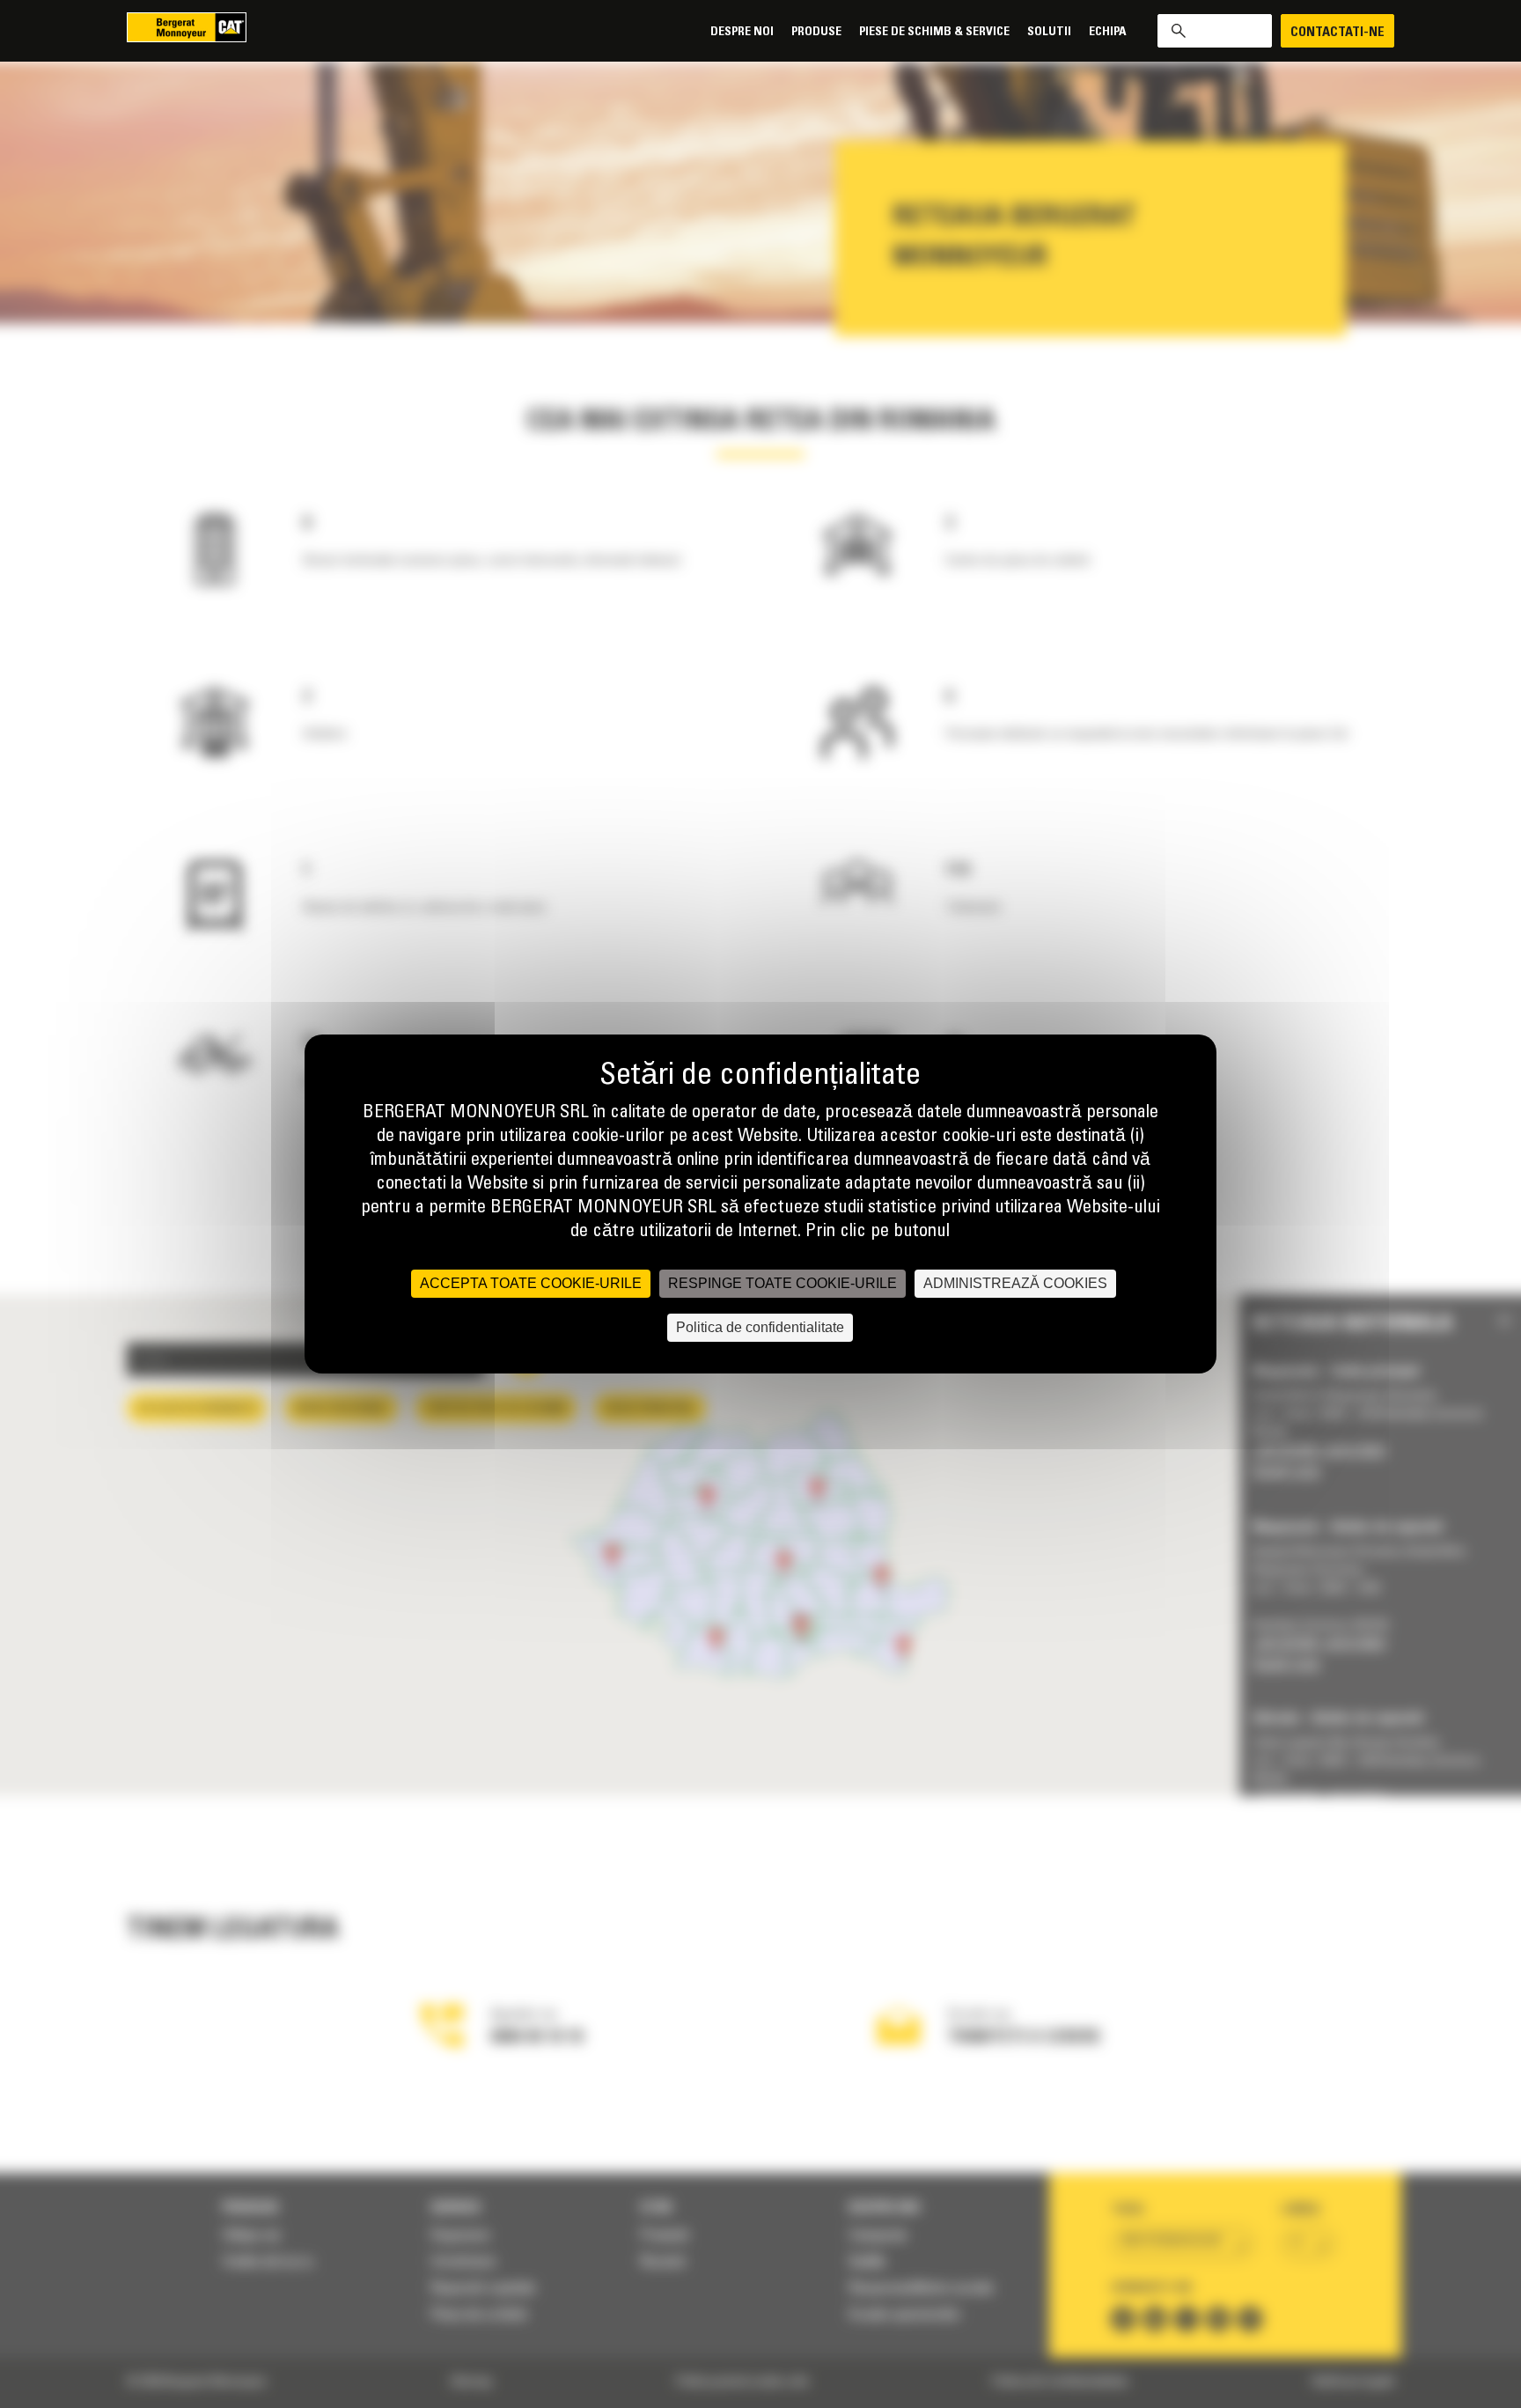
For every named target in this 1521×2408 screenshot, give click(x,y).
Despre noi (742, 32)
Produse (816, 32)
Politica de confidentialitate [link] (760, 1327)
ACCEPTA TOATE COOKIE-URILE (531, 1283)
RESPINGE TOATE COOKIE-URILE (783, 1283)
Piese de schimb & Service (934, 32)
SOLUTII (1049, 32)
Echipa (1108, 32)
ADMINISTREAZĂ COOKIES (1015, 1283)
